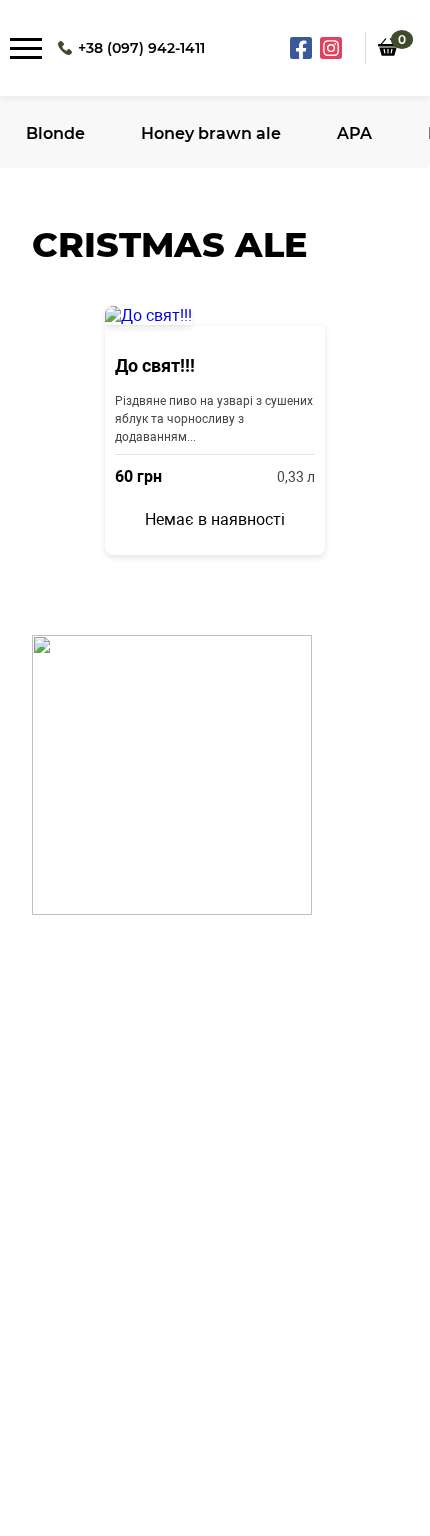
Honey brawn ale (211, 133)
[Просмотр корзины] (388, 70)
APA (354, 133)
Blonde (55, 133)
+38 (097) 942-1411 (141, 48)
